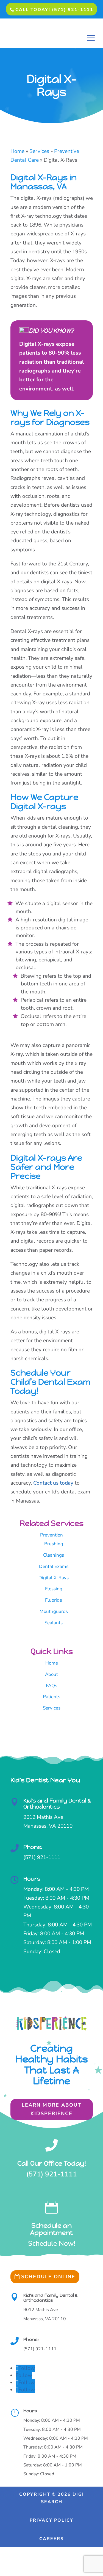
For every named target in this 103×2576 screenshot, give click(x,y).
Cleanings (54, 1555)
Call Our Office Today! (52, 2163)
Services (52, 1708)
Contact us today (53, 1483)
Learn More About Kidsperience (51, 2109)
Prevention (51, 1535)
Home (52, 1663)
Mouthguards (54, 1611)
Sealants (54, 1623)
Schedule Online (48, 2277)
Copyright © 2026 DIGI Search (52, 2498)
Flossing (54, 1589)
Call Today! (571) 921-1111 (54, 10)
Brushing (54, 1544)
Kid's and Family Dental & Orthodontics (57, 1804)
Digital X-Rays (54, 1578)
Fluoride (54, 1600)
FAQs (51, 1686)
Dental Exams (54, 1566)
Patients (51, 1697)
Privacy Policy (51, 2520)
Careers (51, 2539)
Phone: (33, 1847)
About (51, 1674)
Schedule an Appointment (51, 2229)
